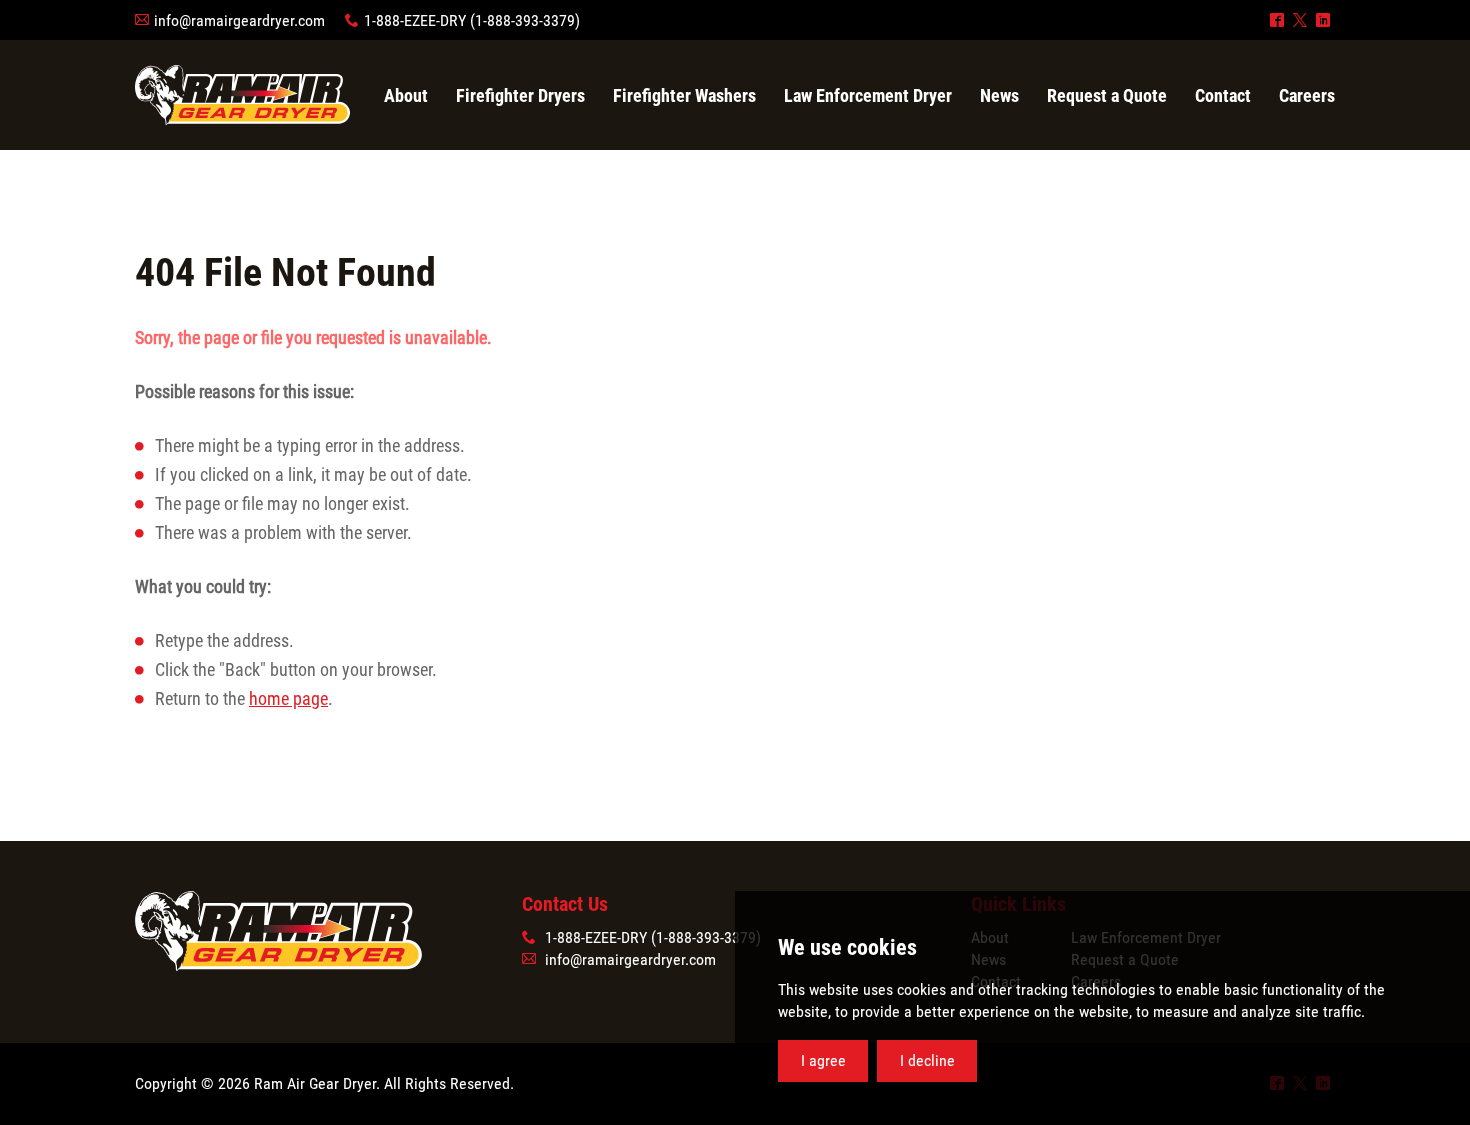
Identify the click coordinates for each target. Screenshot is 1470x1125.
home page (288, 698)
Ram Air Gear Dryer (242, 95)
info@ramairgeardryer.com (239, 20)
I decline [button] (927, 1060)
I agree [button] (823, 1060)
